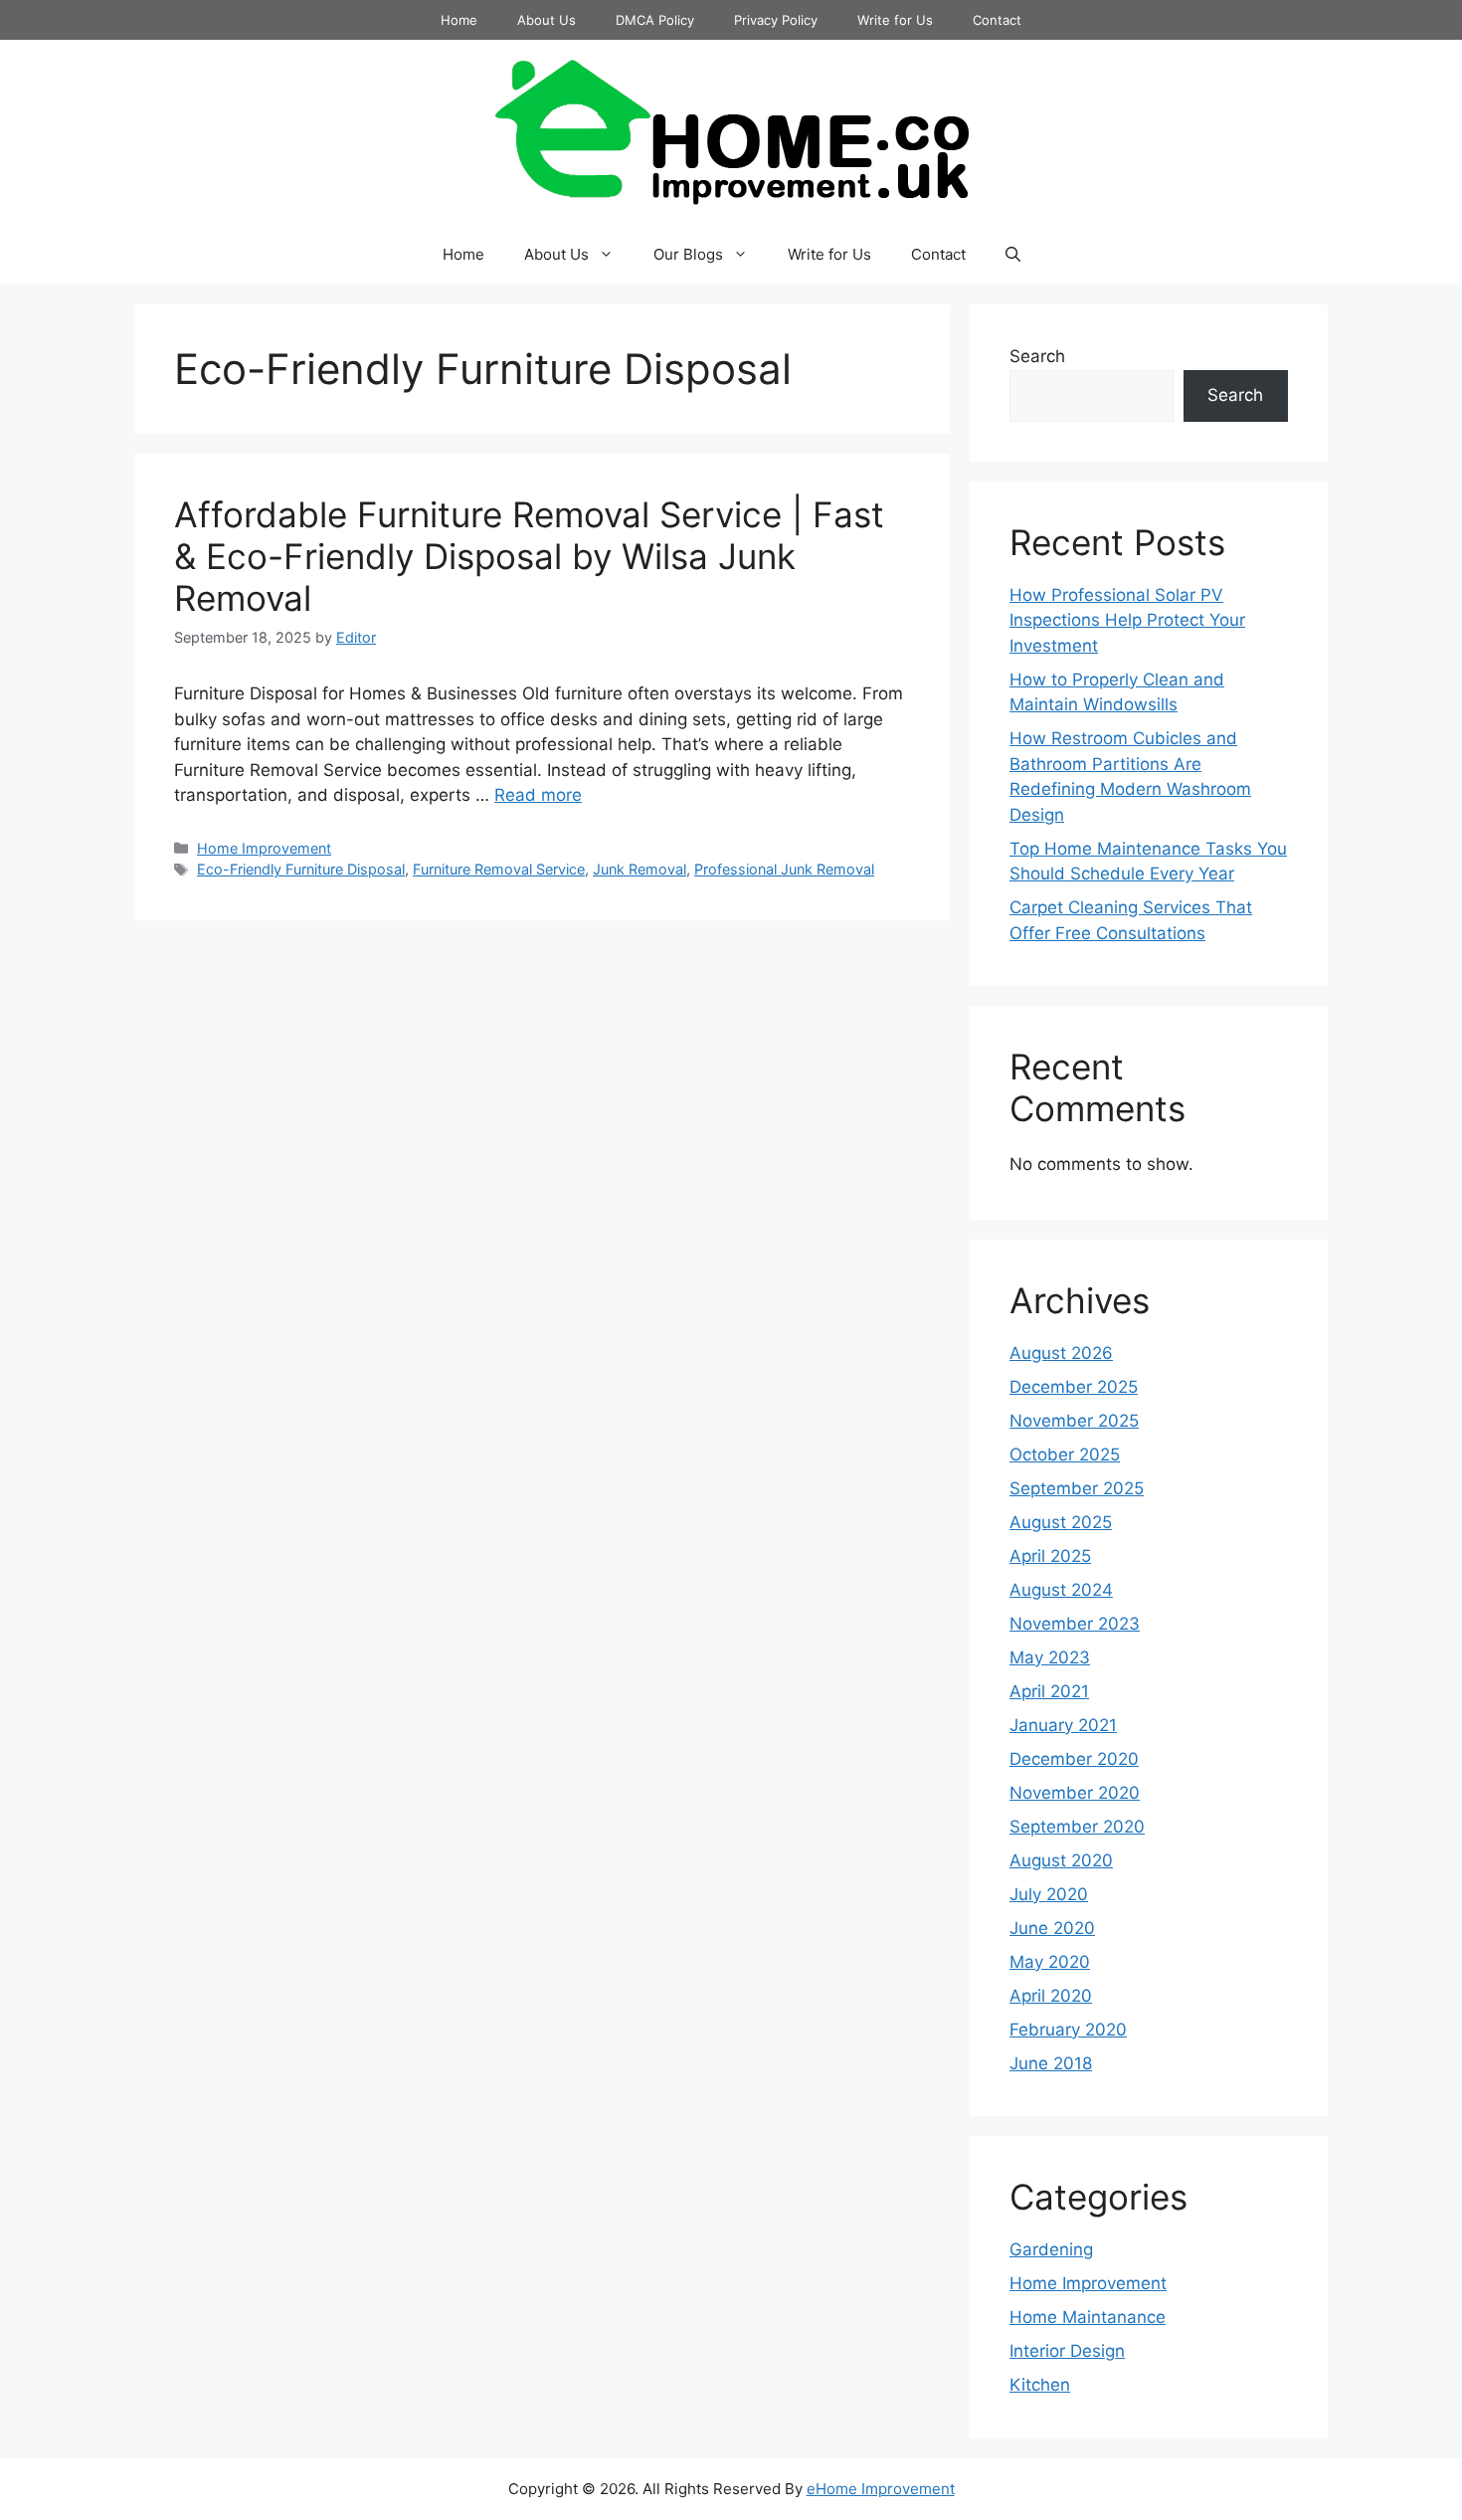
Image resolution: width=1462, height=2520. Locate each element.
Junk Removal (640, 869)
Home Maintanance (1088, 2317)
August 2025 (1061, 1522)
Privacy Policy (776, 20)
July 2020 (1049, 1894)
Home (459, 20)
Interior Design (1067, 2351)
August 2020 (1061, 1860)
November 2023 (1075, 1624)
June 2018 (1051, 2063)
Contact (997, 20)
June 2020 (1052, 1928)
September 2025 (1077, 1488)
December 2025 (1074, 1387)
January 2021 (1063, 1725)
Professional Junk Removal (784, 869)
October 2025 (1065, 1454)
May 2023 (1050, 1657)
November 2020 (1075, 1793)
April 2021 (1049, 1691)
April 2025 (1050, 1556)
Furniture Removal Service (499, 869)
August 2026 (1061, 1353)
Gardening (1051, 2249)
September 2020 (1077, 1827)
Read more (538, 795)
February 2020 (1068, 2030)
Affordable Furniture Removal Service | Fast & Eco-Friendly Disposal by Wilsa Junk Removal (529, 556)
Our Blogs (688, 254)
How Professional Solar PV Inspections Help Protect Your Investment (1127, 620)
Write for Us (895, 20)
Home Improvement (264, 848)
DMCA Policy (655, 20)
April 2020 (1051, 1996)
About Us (547, 20)
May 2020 (1050, 1962)
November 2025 (1074, 1421)
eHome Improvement (881, 2489)
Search (1037, 356)
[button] (1013, 255)
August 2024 (1061, 1590)
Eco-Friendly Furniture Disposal (301, 869)
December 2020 (1074, 1759)
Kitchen (1040, 2385)
